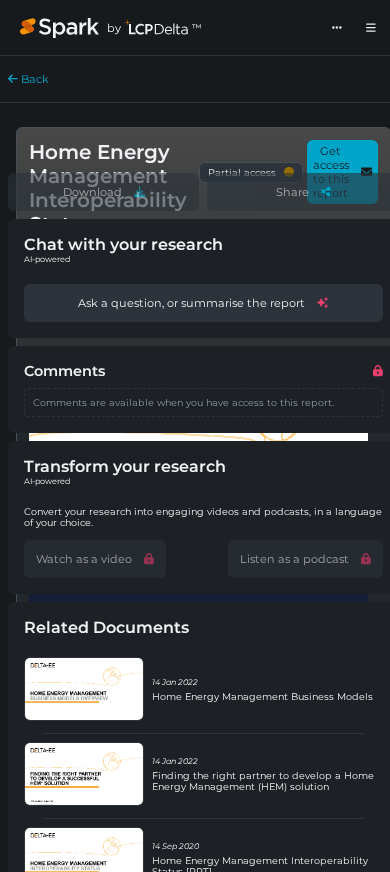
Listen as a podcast (294, 559)
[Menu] (371, 28)
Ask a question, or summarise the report (191, 303)
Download (92, 192)
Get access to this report (331, 172)
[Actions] (337, 28)
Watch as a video (84, 559)
